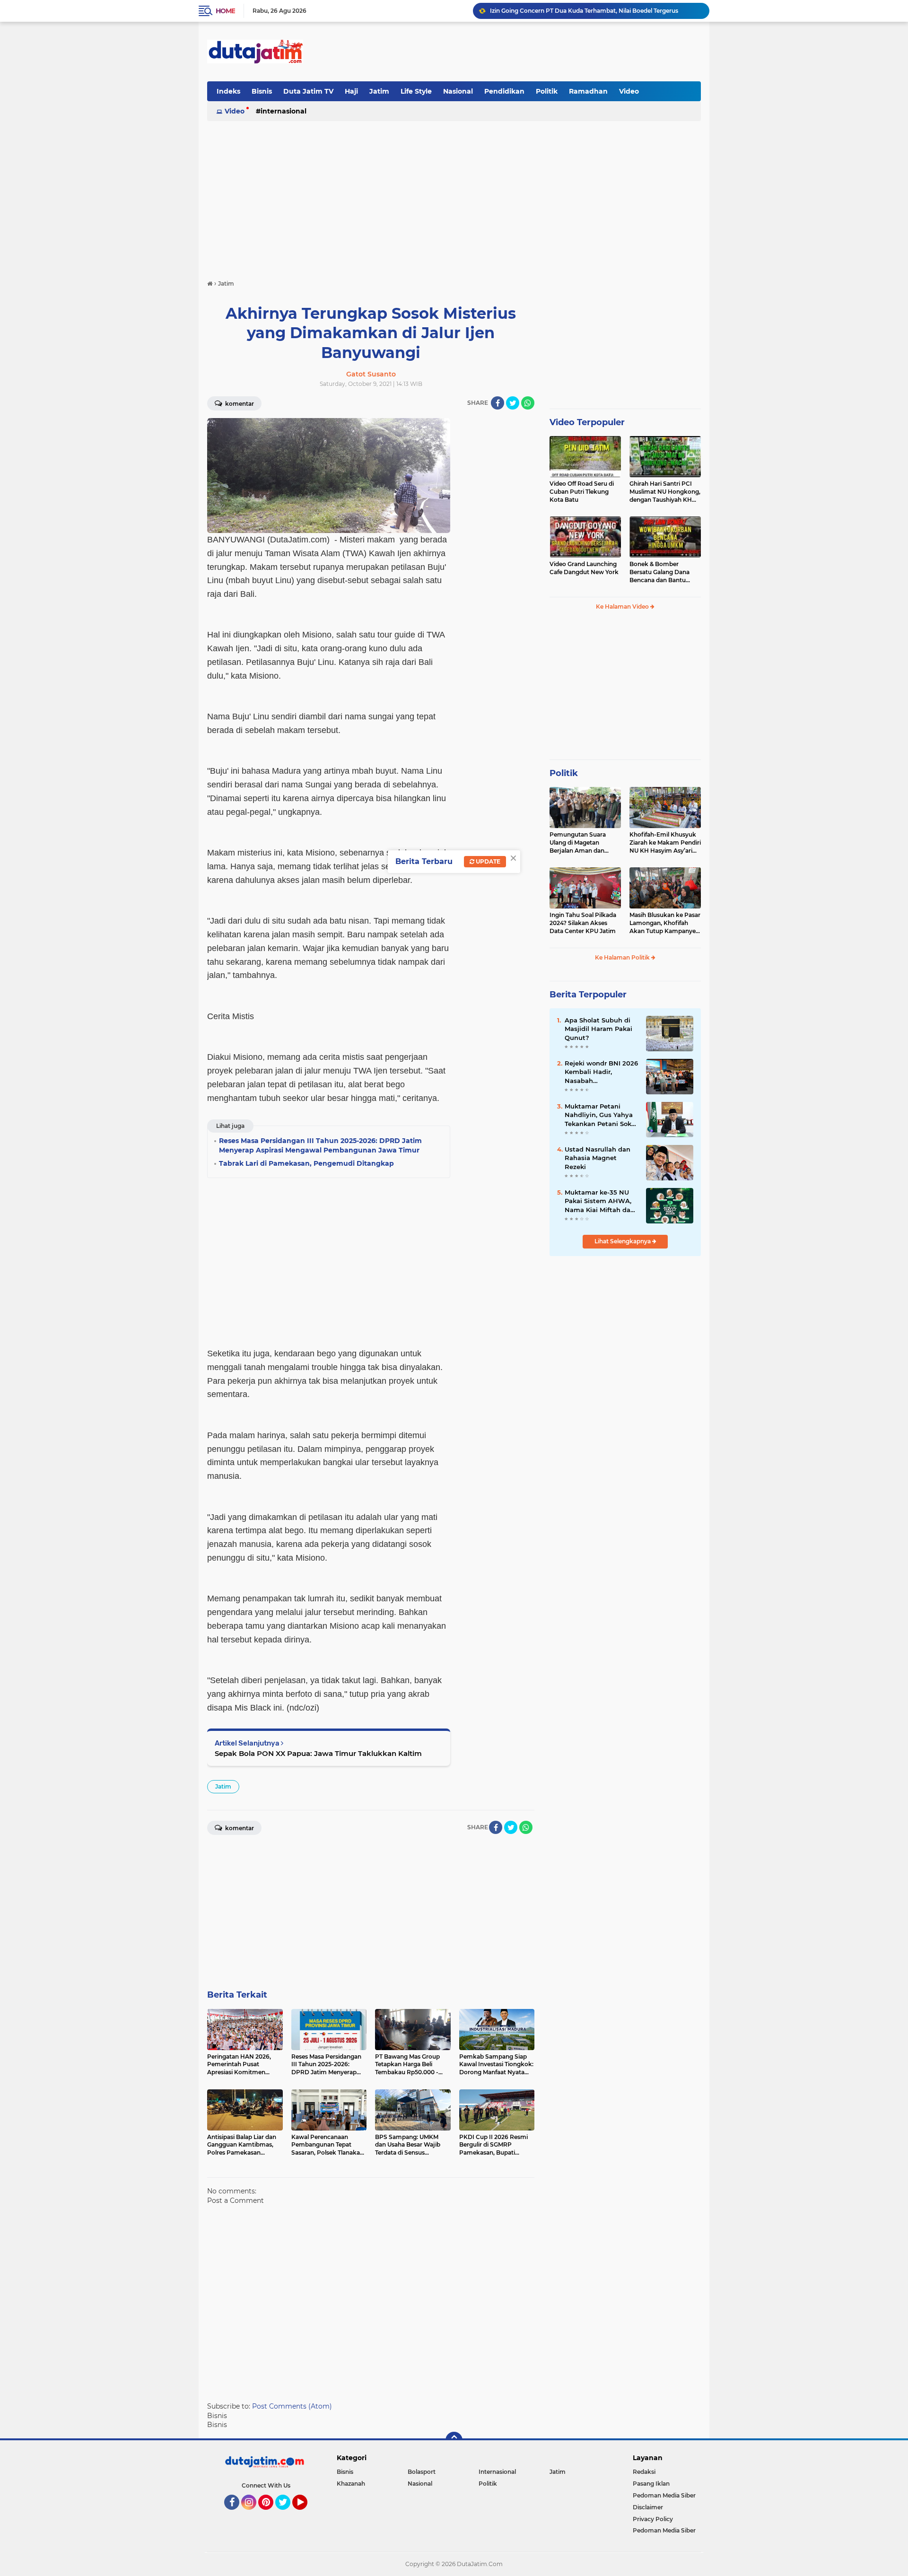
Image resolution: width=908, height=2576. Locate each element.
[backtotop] (454, 2440)
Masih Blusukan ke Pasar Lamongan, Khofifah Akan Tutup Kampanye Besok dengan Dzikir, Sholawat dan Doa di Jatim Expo (665, 923)
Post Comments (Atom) (292, 2406)
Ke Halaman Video (623, 607)
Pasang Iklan (651, 2484)
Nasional (458, 91)
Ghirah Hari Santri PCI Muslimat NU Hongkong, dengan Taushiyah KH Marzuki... (665, 492)
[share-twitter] (513, 403)
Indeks (228, 91)
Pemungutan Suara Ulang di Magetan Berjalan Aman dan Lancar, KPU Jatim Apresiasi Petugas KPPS (584, 843)
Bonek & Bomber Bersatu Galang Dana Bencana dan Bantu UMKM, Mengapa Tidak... (664, 572)
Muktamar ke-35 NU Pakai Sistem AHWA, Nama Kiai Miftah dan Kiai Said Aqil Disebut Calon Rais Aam (600, 1201)
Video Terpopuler (587, 422)
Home (225, 11)
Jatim (379, 91)
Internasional (284, 111)
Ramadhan (588, 91)
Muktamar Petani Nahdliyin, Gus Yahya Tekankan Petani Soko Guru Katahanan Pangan (600, 1115)
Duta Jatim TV (308, 91)
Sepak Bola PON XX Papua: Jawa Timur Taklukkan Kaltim (318, 1753)
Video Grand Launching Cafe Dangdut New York (584, 568)
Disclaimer (648, 2507)
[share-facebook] (498, 403)
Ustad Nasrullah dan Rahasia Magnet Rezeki (598, 1158)
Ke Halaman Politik (623, 957)
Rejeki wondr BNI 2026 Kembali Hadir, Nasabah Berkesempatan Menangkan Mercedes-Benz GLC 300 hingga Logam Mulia (601, 1072)
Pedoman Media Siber (664, 2495)
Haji (351, 91)
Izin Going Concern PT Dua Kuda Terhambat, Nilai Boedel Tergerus (584, 11)
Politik (547, 91)
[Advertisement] (529, 52)
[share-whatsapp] (528, 403)
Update (487, 861)
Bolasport (422, 2472)
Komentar (239, 404)
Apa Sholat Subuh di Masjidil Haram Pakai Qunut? (598, 1029)
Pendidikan (504, 91)
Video (629, 91)
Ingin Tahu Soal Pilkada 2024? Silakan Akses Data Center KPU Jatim (583, 923)
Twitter (287, 2514)
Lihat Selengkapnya (623, 1241)
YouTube (306, 2514)
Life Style (416, 91)
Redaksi (644, 2472)
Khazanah (351, 2484)
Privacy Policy (653, 2519)
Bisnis (262, 91)
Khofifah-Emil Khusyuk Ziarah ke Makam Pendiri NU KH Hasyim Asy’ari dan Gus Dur (665, 843)
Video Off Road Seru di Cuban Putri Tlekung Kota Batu (582, 492)
